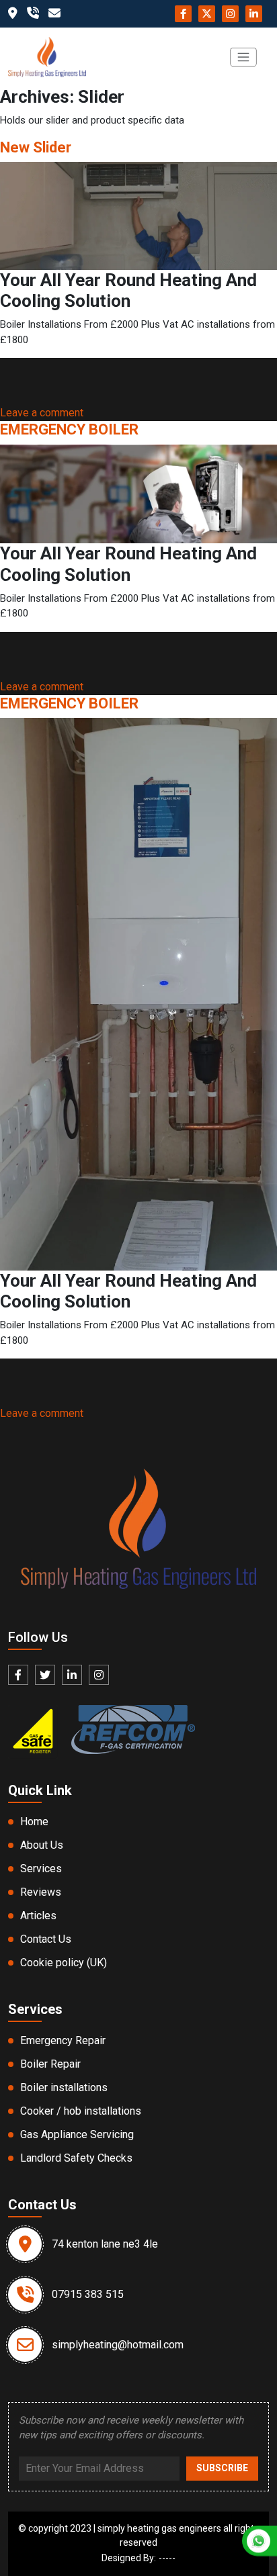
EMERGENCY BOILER (69, 429)
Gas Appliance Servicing (77, 2134)
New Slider (36, 147)
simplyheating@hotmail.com (118, 2345)
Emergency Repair (63, 2040)
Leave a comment (42, 413)
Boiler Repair (50, 2064)
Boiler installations (64, 2087)
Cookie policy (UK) (64, 1963)
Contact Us (46, 1939)
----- (167, 2558)
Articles (38, 1916)
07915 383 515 (88, 2294)
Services (41, 1869)
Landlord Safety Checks (76, 2158)
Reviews (41, 1892)
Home (34, 1822)
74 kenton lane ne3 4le (105, 2244)
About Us (42, 1845)
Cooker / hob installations (81, 2111)
